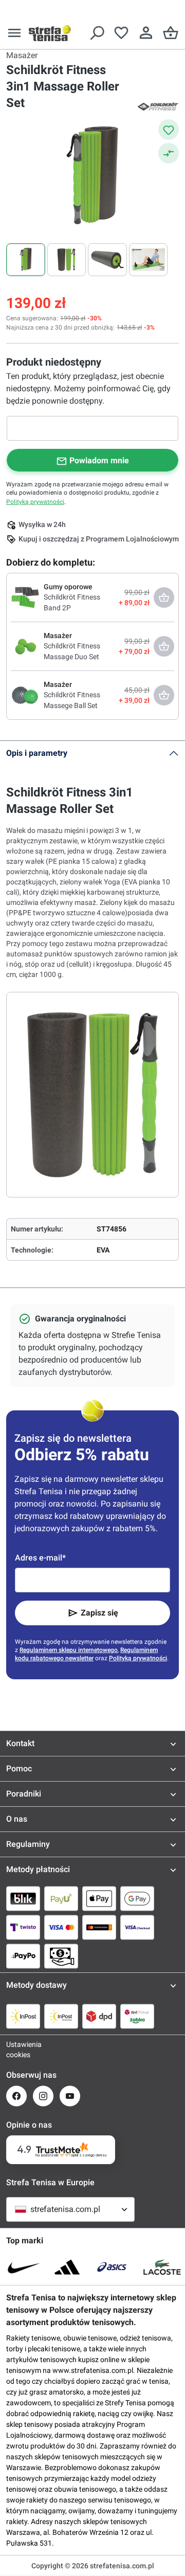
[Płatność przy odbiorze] (61, 1956)
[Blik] (23, 1898)
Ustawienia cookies (16, 2049)
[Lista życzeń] (121, 33)
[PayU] (61, 1898)
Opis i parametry (37, 753)
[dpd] (99, 2016)
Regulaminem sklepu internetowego (69, 1650)
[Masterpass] (99, 1927)
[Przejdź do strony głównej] (50, 33)
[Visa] (61, 1927)
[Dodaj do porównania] (169, 153)
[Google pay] (137, 1898)
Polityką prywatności (35, 502)
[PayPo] (23, 1956)
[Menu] (14, 33)
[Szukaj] (97, 33)
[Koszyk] (171, 33)
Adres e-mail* (40, 1558)
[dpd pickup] (137, 2016)
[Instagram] (43, 2096)
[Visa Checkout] (137, 1927)
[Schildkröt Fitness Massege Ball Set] (25, 695)
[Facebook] (16, 2096)
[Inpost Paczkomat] (61, 2016)
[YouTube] (70, 2096)
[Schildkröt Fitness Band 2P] (25, 597)
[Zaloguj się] (146, 33)
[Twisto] (23, 1927)
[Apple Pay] (99, 1898)
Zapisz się (99, 1613)
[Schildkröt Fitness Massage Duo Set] (25, 646)
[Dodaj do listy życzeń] (169, 130)
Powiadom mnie (99, 460)
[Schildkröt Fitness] (158, 106)
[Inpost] (23, 2016)
